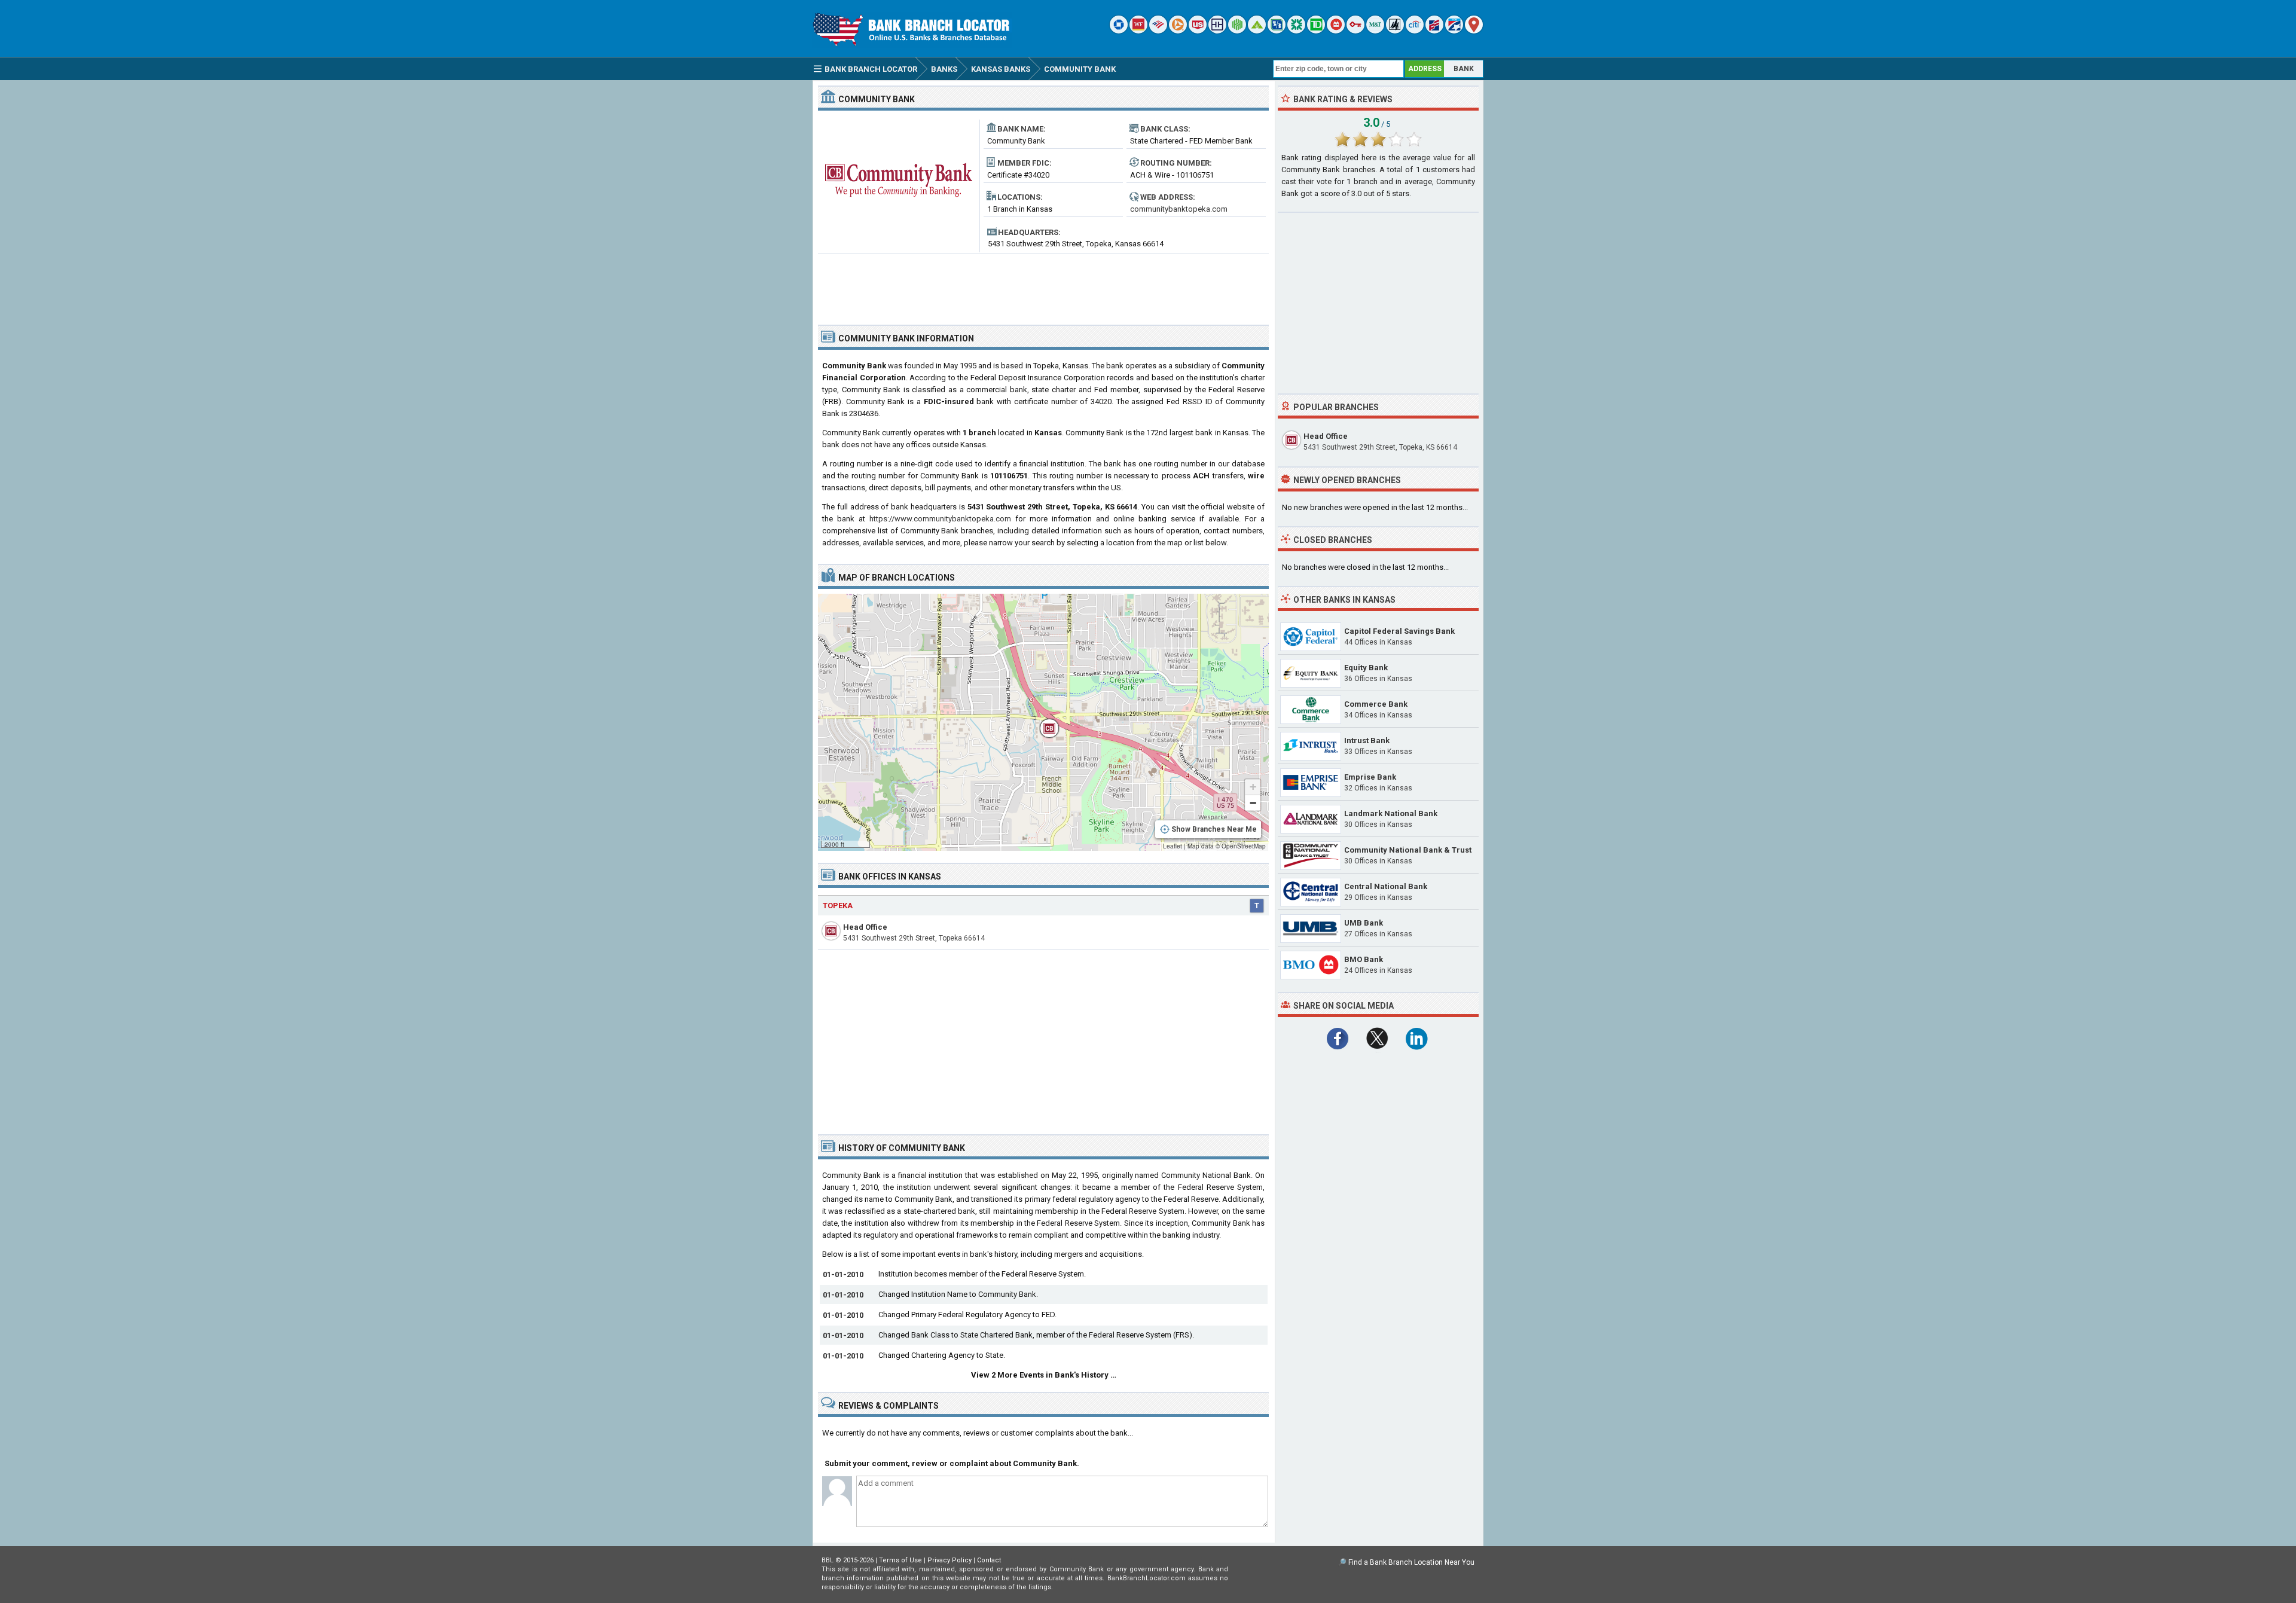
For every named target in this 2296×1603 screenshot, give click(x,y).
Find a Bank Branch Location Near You (1411, 1562)
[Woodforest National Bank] (1395, 31)
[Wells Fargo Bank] (1138, 31)
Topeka (838, 906)
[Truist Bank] (1217, 31)
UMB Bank (1364, 923)
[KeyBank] (1355, 31)
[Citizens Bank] (1296, 31)
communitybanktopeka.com (1179, 209)
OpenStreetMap (1244, 846)
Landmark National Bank (1391, 813)
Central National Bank (1386, 886)
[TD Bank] (1316, 31)
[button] (1043, 722)
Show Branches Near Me (1214, 829)
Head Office (865, 927)
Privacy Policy (949, 1560)
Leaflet (1173, 846)
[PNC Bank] (1178, 31)
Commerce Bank (1376, 704)
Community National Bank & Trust (1408, 850)
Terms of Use (900, 1560)
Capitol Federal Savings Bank (1399, 631)
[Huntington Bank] (1237, 31)
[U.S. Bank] (1198, 31)
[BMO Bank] (1336, 31)
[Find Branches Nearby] (1474, 31)
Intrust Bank (1367, 741)
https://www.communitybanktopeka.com (940, 519)
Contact (989, 1560)
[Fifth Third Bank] (1277, 31)
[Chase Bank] (1119, 31)
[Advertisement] (1043, 285)
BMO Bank (1364, 959)
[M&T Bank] (1375, 31)
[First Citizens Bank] (1434, 31)
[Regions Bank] (1257, 31)
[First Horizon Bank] (1454, 31)
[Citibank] (1415, 31)
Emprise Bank (1370, 777)
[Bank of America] (1158, 31)
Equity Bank (1366, 668)
